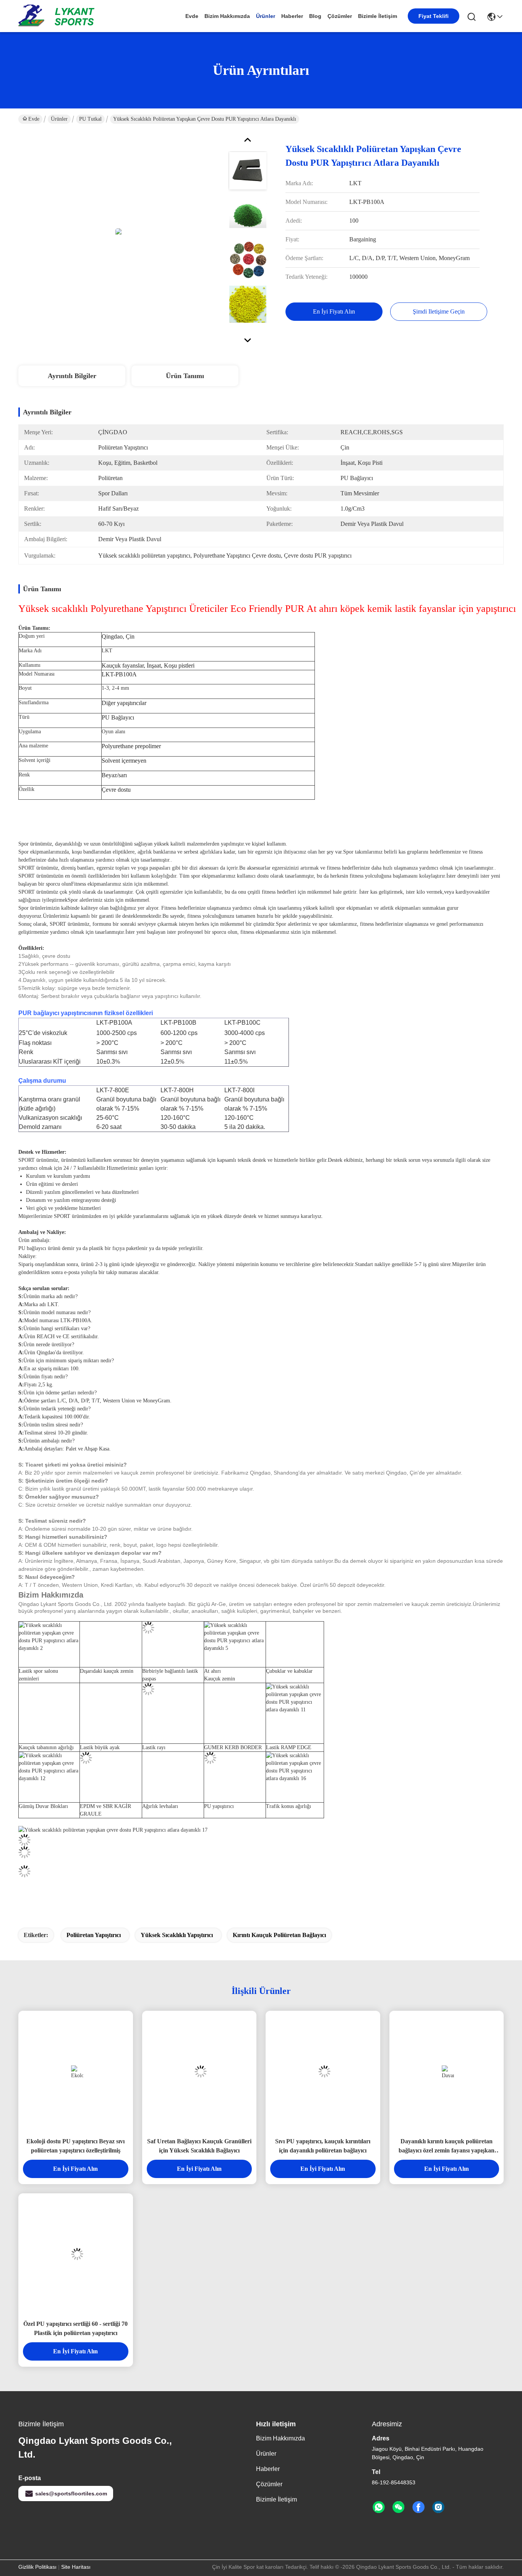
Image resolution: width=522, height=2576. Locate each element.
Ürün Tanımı (185, 376)
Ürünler (266, 16)
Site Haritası (76, 2567)
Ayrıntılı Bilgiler (72, 376)
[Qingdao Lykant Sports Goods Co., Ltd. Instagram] (438, 2507)
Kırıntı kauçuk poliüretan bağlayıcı (279, 1935)
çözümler (340, 16)
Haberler (292, 16)
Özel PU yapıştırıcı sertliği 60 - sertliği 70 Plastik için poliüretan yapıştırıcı (75, 2328)
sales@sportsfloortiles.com (71, 2494)
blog (315, 16)
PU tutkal (90, 119)
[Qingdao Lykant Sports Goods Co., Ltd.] (60, 16)
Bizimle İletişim (378, 16)
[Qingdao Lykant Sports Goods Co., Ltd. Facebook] (418, 2507)
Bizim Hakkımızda (227, 16)
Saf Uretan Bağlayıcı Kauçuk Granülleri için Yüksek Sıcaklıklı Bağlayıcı (199, 2146)
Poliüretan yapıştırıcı (94, 1935)
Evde (192, 16)
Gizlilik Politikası (37, 2567)
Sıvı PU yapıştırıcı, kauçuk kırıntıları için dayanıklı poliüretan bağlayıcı (323, 2146)
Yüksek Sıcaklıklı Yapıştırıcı (177, 1935)
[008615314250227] (379, 2507)
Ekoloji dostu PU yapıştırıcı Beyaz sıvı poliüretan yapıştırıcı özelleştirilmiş (75, 2146)
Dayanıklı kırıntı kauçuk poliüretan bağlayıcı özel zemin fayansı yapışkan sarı (447, 2147)
